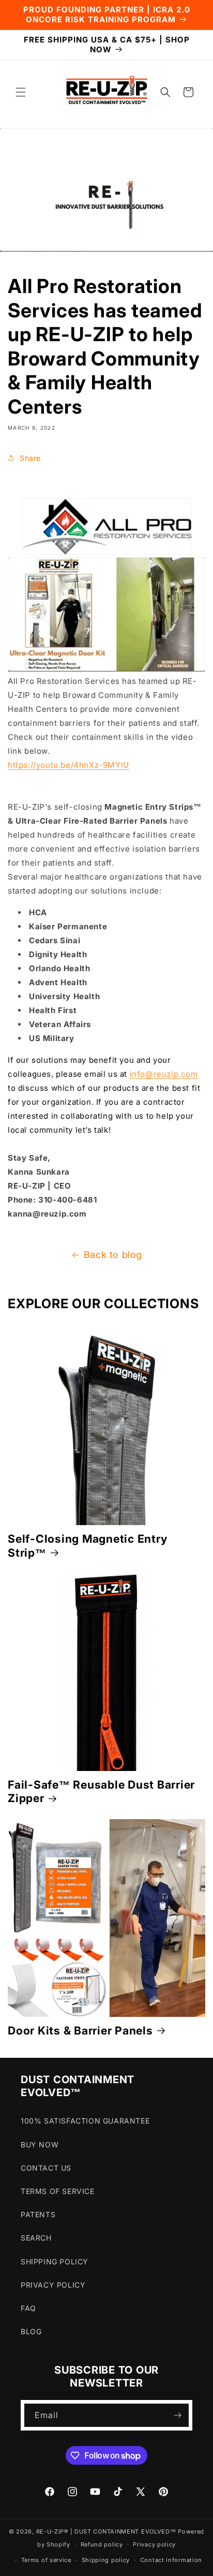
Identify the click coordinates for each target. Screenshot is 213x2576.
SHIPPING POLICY (55, 2262)
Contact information (171, 2560)
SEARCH (36, 2238)
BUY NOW (40, 2145)
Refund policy (102, 2544)
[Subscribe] (177, 2415)
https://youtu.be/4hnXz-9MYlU (69, 765)
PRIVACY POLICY (53, 2285)
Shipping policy (106, 2560)
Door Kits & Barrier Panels (80, 2030)
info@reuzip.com (164, 1074)
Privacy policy (154, 2544)
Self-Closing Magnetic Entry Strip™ (87, 1545)
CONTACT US (46, 2168)
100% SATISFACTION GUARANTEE (85, 2121)
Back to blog (113, 1255)
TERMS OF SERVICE (58, 2191)
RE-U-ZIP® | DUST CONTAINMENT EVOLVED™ (106, 2531)
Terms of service (46, 2560)
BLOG (31, 2331)
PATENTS (38, 2214)
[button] (21, 92)
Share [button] (30, 458)
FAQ (28, 2308)
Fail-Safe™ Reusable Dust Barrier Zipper (101, 1791)
